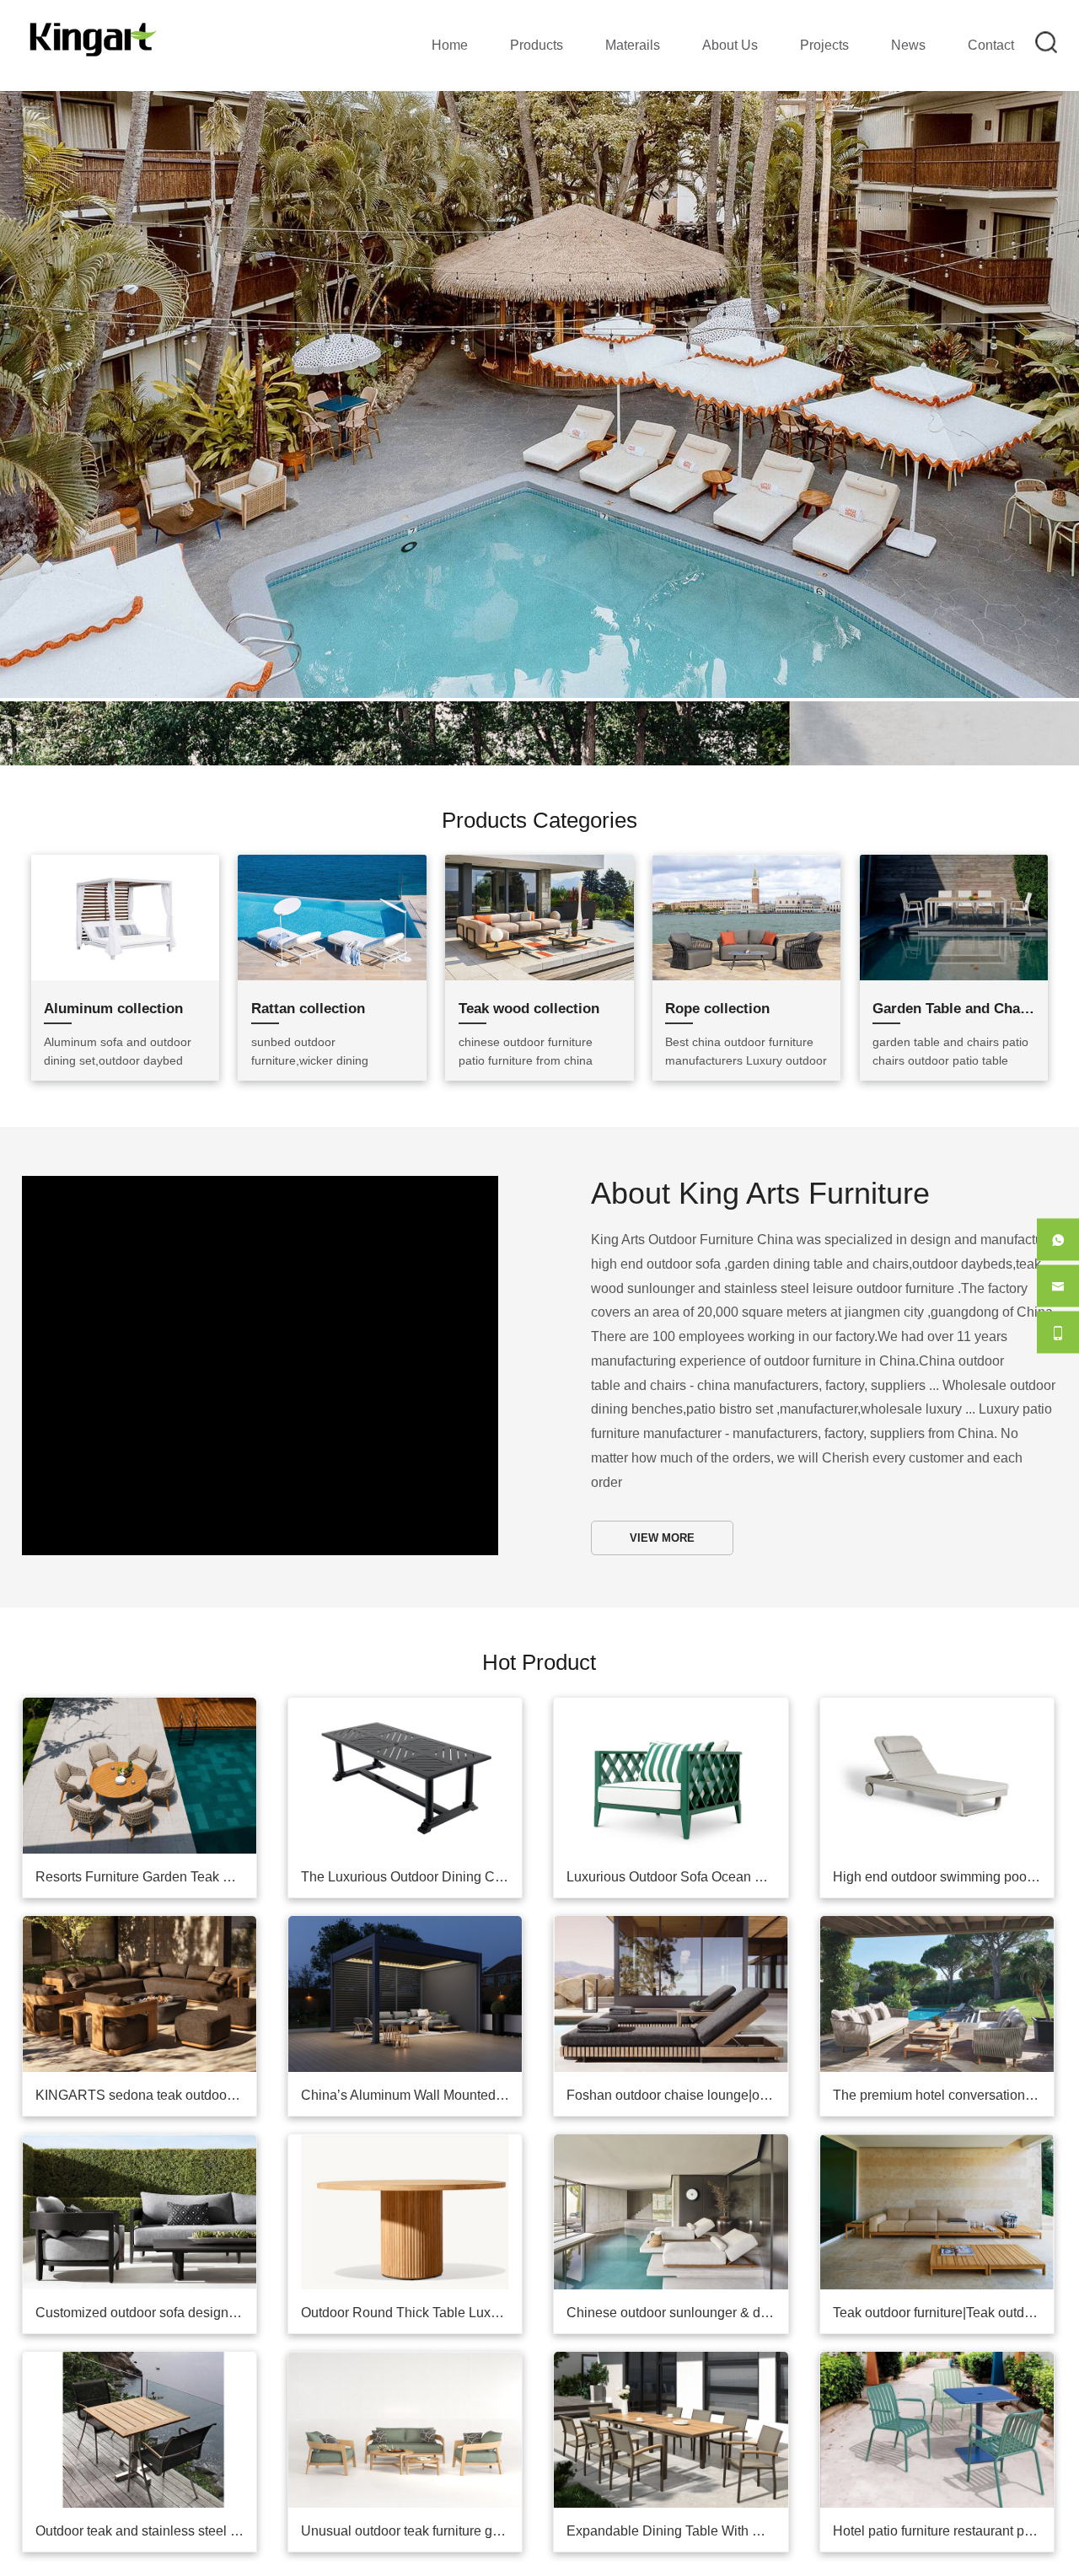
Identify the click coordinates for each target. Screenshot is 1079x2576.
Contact (991, 45)
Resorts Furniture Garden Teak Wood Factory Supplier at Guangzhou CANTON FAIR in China (146, 1809)
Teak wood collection (529, 941)
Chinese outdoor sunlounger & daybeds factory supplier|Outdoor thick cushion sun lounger (677, 2245)
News (908, 45)
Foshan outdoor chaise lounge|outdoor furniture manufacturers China (677, 2028)
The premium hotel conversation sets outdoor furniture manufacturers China (943, 2028)
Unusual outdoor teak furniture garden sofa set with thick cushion (411, 2463)
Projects (824, 45)
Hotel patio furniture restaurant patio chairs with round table (943, 2463)
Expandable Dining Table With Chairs (677, 2463)
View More (662, 1470)
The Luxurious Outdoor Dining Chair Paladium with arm (411, 1809)
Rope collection (717, 941)
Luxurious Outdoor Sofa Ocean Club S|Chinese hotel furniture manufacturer (677, 1809)
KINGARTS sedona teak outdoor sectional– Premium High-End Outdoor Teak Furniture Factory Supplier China (146, 2028)
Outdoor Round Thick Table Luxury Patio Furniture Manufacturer (411, 2245)
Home (450, 45)
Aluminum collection (113, 941)
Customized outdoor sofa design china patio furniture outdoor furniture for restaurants (146, 2245)
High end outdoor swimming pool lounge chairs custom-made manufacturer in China (943, 1809)
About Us (730, 45)
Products (537, 45)
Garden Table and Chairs (953, 941)
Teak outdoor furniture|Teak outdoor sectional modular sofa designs (943, 2245)
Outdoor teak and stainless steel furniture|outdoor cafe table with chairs (146, 2463)
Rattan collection (308, 941)
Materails (633, 45)
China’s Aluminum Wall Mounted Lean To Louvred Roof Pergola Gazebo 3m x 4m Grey (411, 2028)
